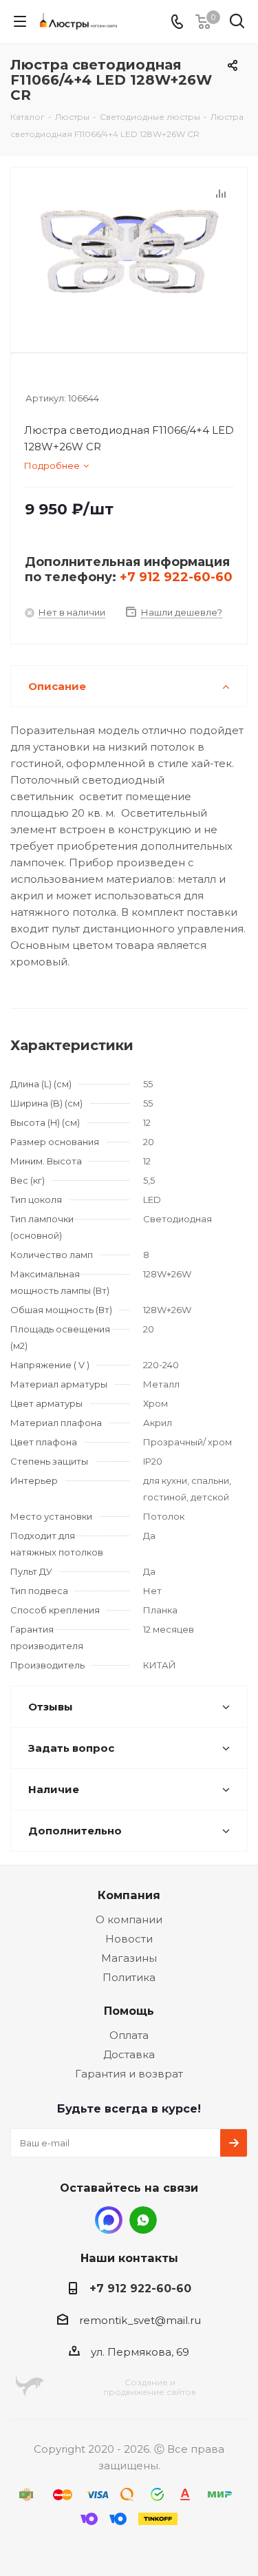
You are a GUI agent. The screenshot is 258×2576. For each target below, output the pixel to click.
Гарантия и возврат (129, 2074)
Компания (129, 1895)
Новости (129, 1939)
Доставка (129, 2054)
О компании (129, 1919)
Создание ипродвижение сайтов (150, 2387)
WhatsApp (143, 2220)
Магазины (129, 1958)
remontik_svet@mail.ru (140, 2320)
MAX (109, 2220)
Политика (129, 1977)
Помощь (129, 2011)
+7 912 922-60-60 (176, 577)
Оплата (129, 2035)
